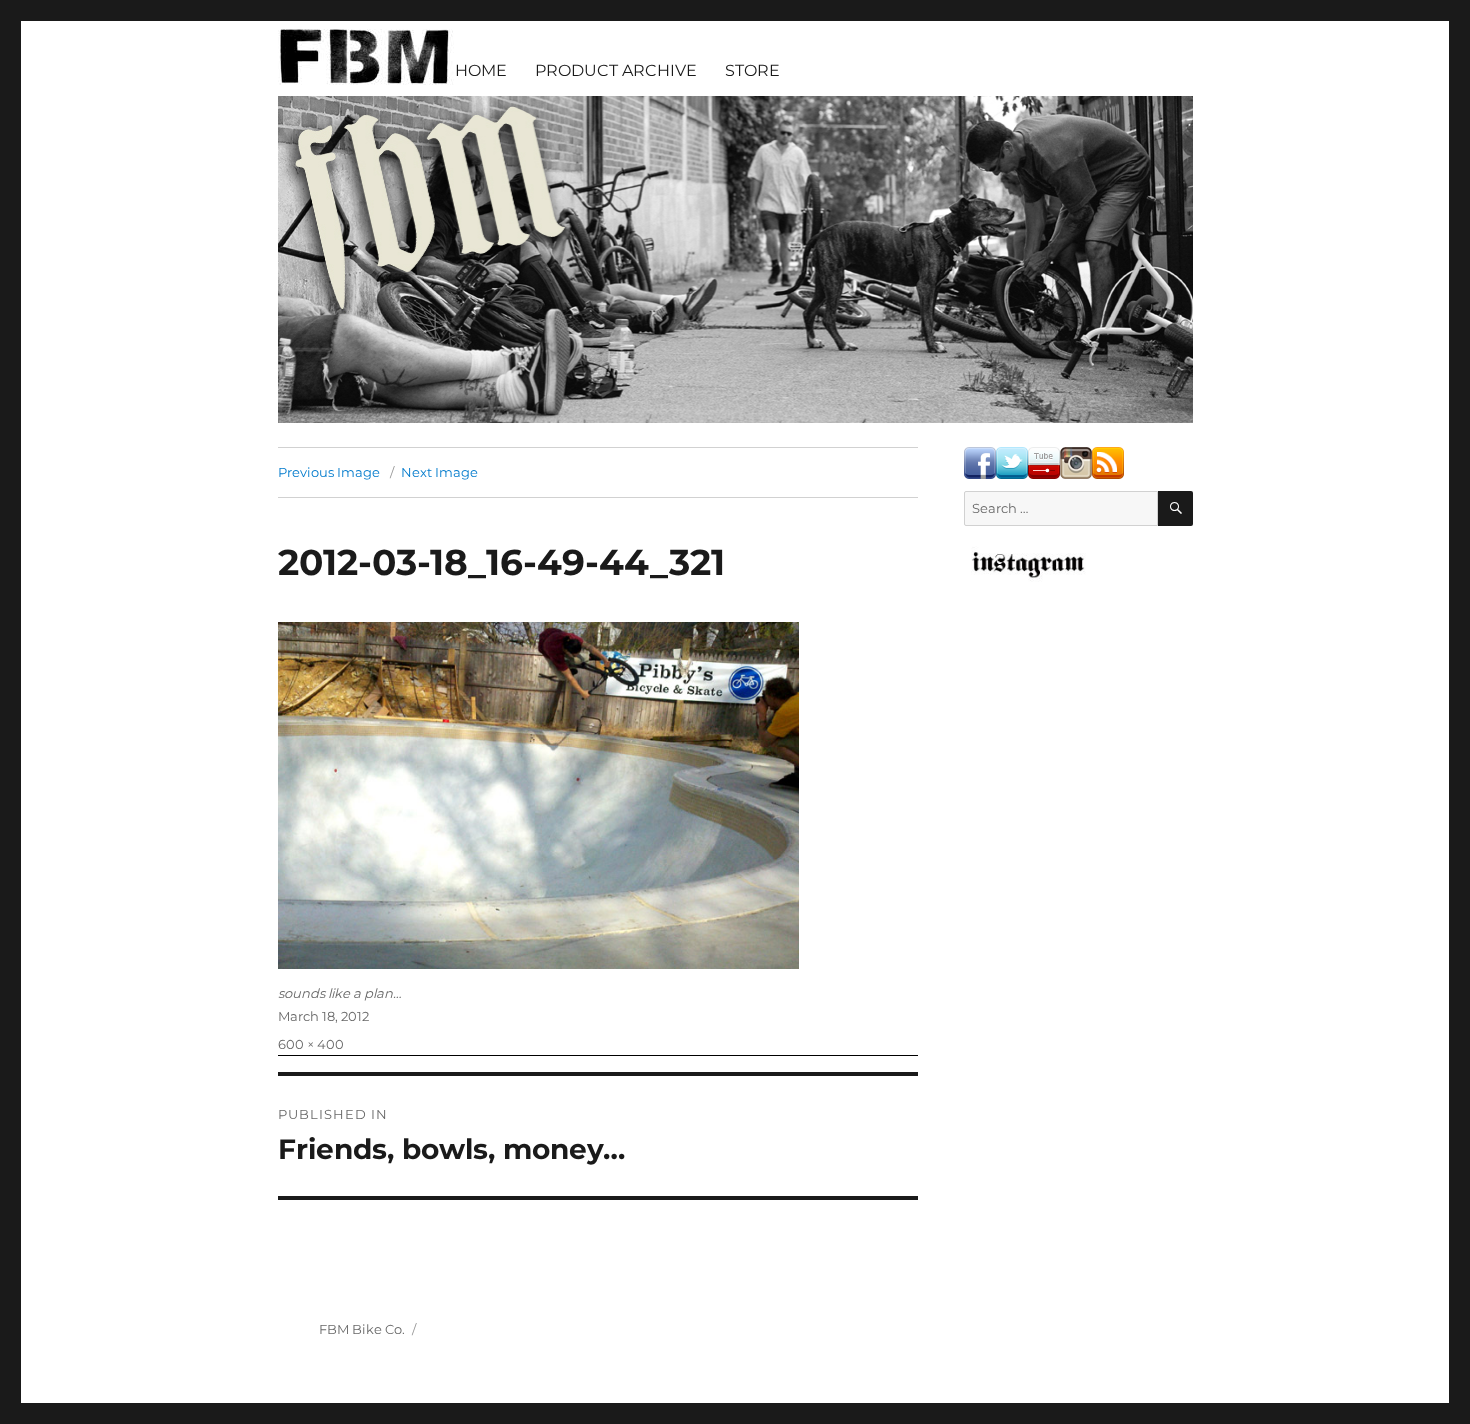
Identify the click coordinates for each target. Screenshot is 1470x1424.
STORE (752, 70)
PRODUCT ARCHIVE (616, 70)
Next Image (439, 472)
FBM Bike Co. (362, 1329)
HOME (481, 70)
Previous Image (329, 472)
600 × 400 (311, 1044)
